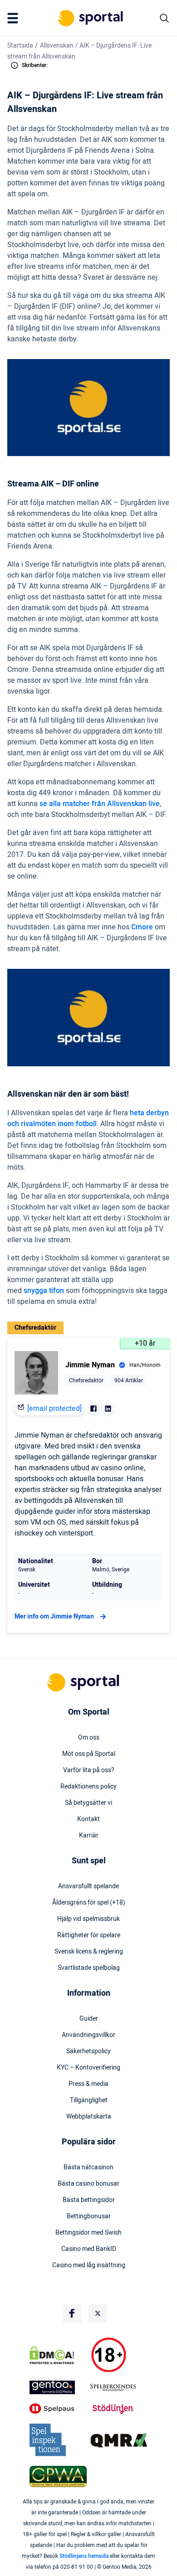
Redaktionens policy (88, 1787)
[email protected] (54, 1409)
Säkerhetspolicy (88, 2051)
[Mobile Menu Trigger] (15, 18)
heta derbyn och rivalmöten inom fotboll (88, 1118)
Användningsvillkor (88, 2035)
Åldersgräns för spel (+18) (89, 1903)
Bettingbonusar (89, 2216)
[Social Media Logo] (72, 2314)
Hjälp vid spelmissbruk (88, 1919)
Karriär (89, 1836)
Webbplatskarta (89, 2117)
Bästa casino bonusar (88, 2184)
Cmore (142, 927)
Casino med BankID (89, 2249)
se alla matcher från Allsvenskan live (100, 804)
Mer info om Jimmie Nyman (54, 1616)
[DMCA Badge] (58, 2355)
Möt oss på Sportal (89, 1754)
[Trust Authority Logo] (58, 2387)
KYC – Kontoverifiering (88, 2068)
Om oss (89, 1738)
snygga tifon (44, 1291)
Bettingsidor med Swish (88, 2233)
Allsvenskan (57, 46)
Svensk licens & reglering (89, 1952)
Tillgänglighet (89, 2100)
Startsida (20, 46)
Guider (89, 2019)
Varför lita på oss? (89, 1770)
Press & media (88, 2084)
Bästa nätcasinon (88, 2168)
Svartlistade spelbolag (89, 1968)
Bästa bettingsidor (89, 2200)
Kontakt (88, 1819)
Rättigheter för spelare (89, 1935)
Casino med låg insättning (89, 2265)
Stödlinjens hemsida (84, 2556)
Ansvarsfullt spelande (88, 1886)
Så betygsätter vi (88, 1803)
